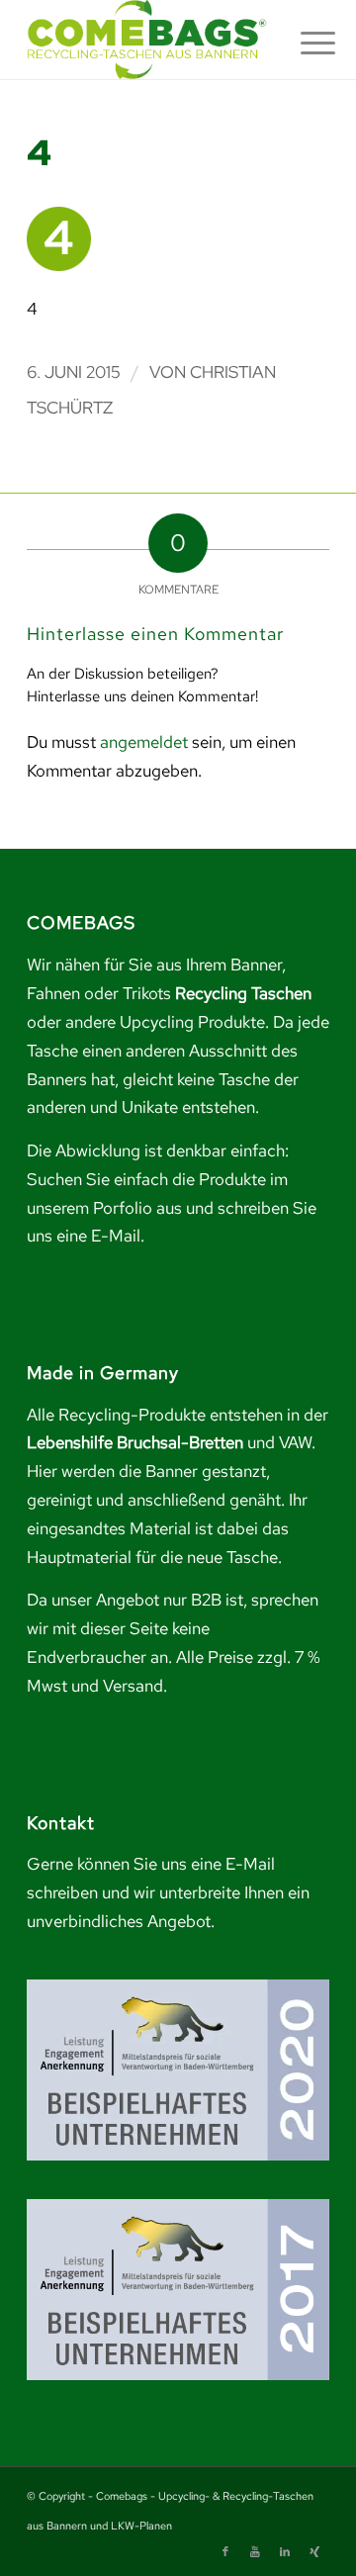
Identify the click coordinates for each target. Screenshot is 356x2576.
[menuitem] (303, 42)
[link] (148, 40)
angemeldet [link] (144, 742)
